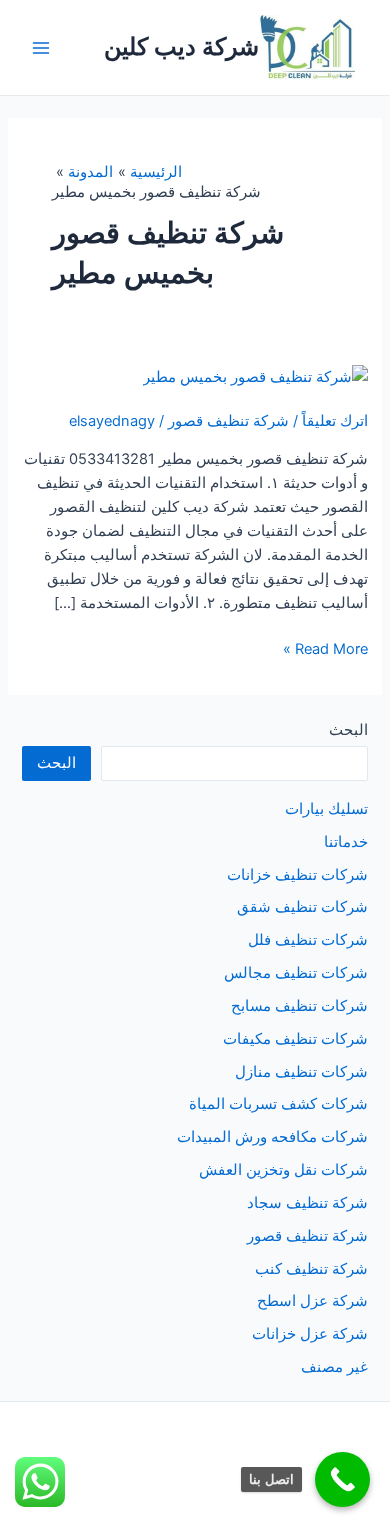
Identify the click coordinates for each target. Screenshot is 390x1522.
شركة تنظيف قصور (228, 421)
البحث (348, 730)
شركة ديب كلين (181, 46)
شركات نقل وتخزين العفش (283, 1170)
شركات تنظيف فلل (308, 940)
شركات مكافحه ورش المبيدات (272, 1137)
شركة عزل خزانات (310, 1334)
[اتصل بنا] (342, 1479)
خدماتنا (346, 842)
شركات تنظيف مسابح (299, 1006)
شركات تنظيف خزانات (297, 875)
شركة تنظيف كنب (311, 1269)
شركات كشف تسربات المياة (278, 1104)
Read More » (325, 650)
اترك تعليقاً (335, 421)
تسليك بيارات (326, 809)
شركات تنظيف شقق (302, 907)
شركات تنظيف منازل (301, 1072)
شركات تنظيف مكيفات (295, 1039)
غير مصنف (334, 1367)
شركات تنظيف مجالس (296, 973)
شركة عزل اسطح (312, 1301)
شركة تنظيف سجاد (307, 1203)
